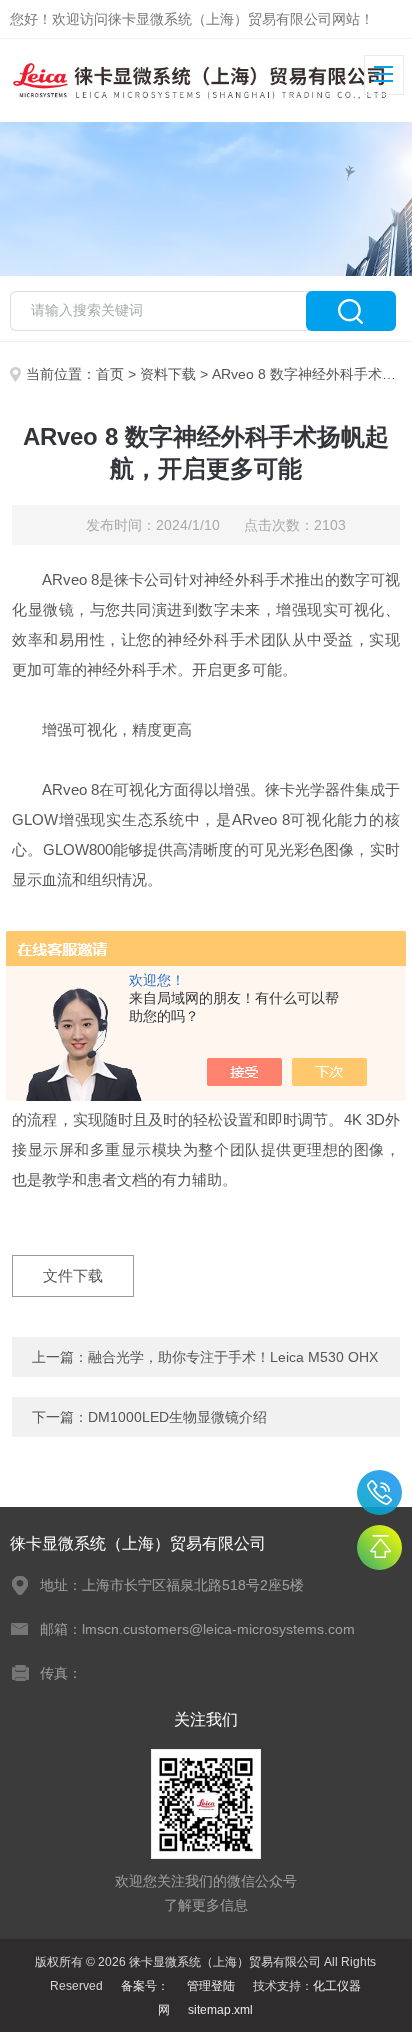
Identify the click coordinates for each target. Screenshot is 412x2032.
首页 (110, 374)
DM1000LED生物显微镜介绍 (177, 1417)
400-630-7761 (379, 1492)
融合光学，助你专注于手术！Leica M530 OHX (233, 1357)
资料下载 (168, 374)
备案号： (145, 1986)
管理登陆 (211, 1986)
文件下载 (73, 1275)
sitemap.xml (220, 2010)
